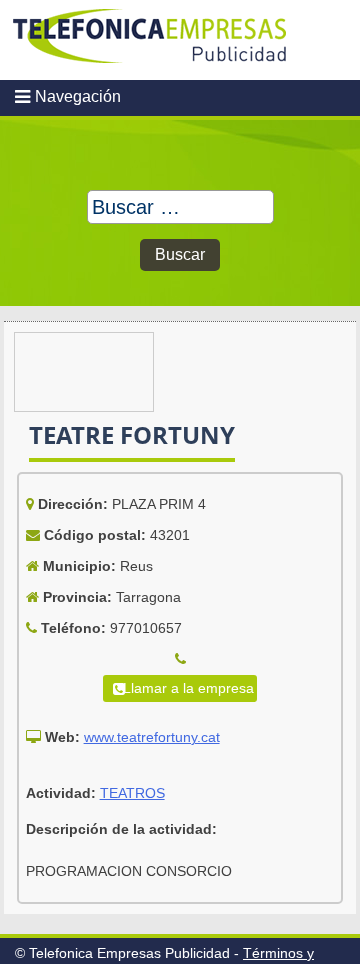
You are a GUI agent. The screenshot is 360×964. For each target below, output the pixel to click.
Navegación (78, 96)
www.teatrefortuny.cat (152, 737)
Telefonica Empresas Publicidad (150, 40)
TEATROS (132, 793)
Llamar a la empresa (188, 688)
